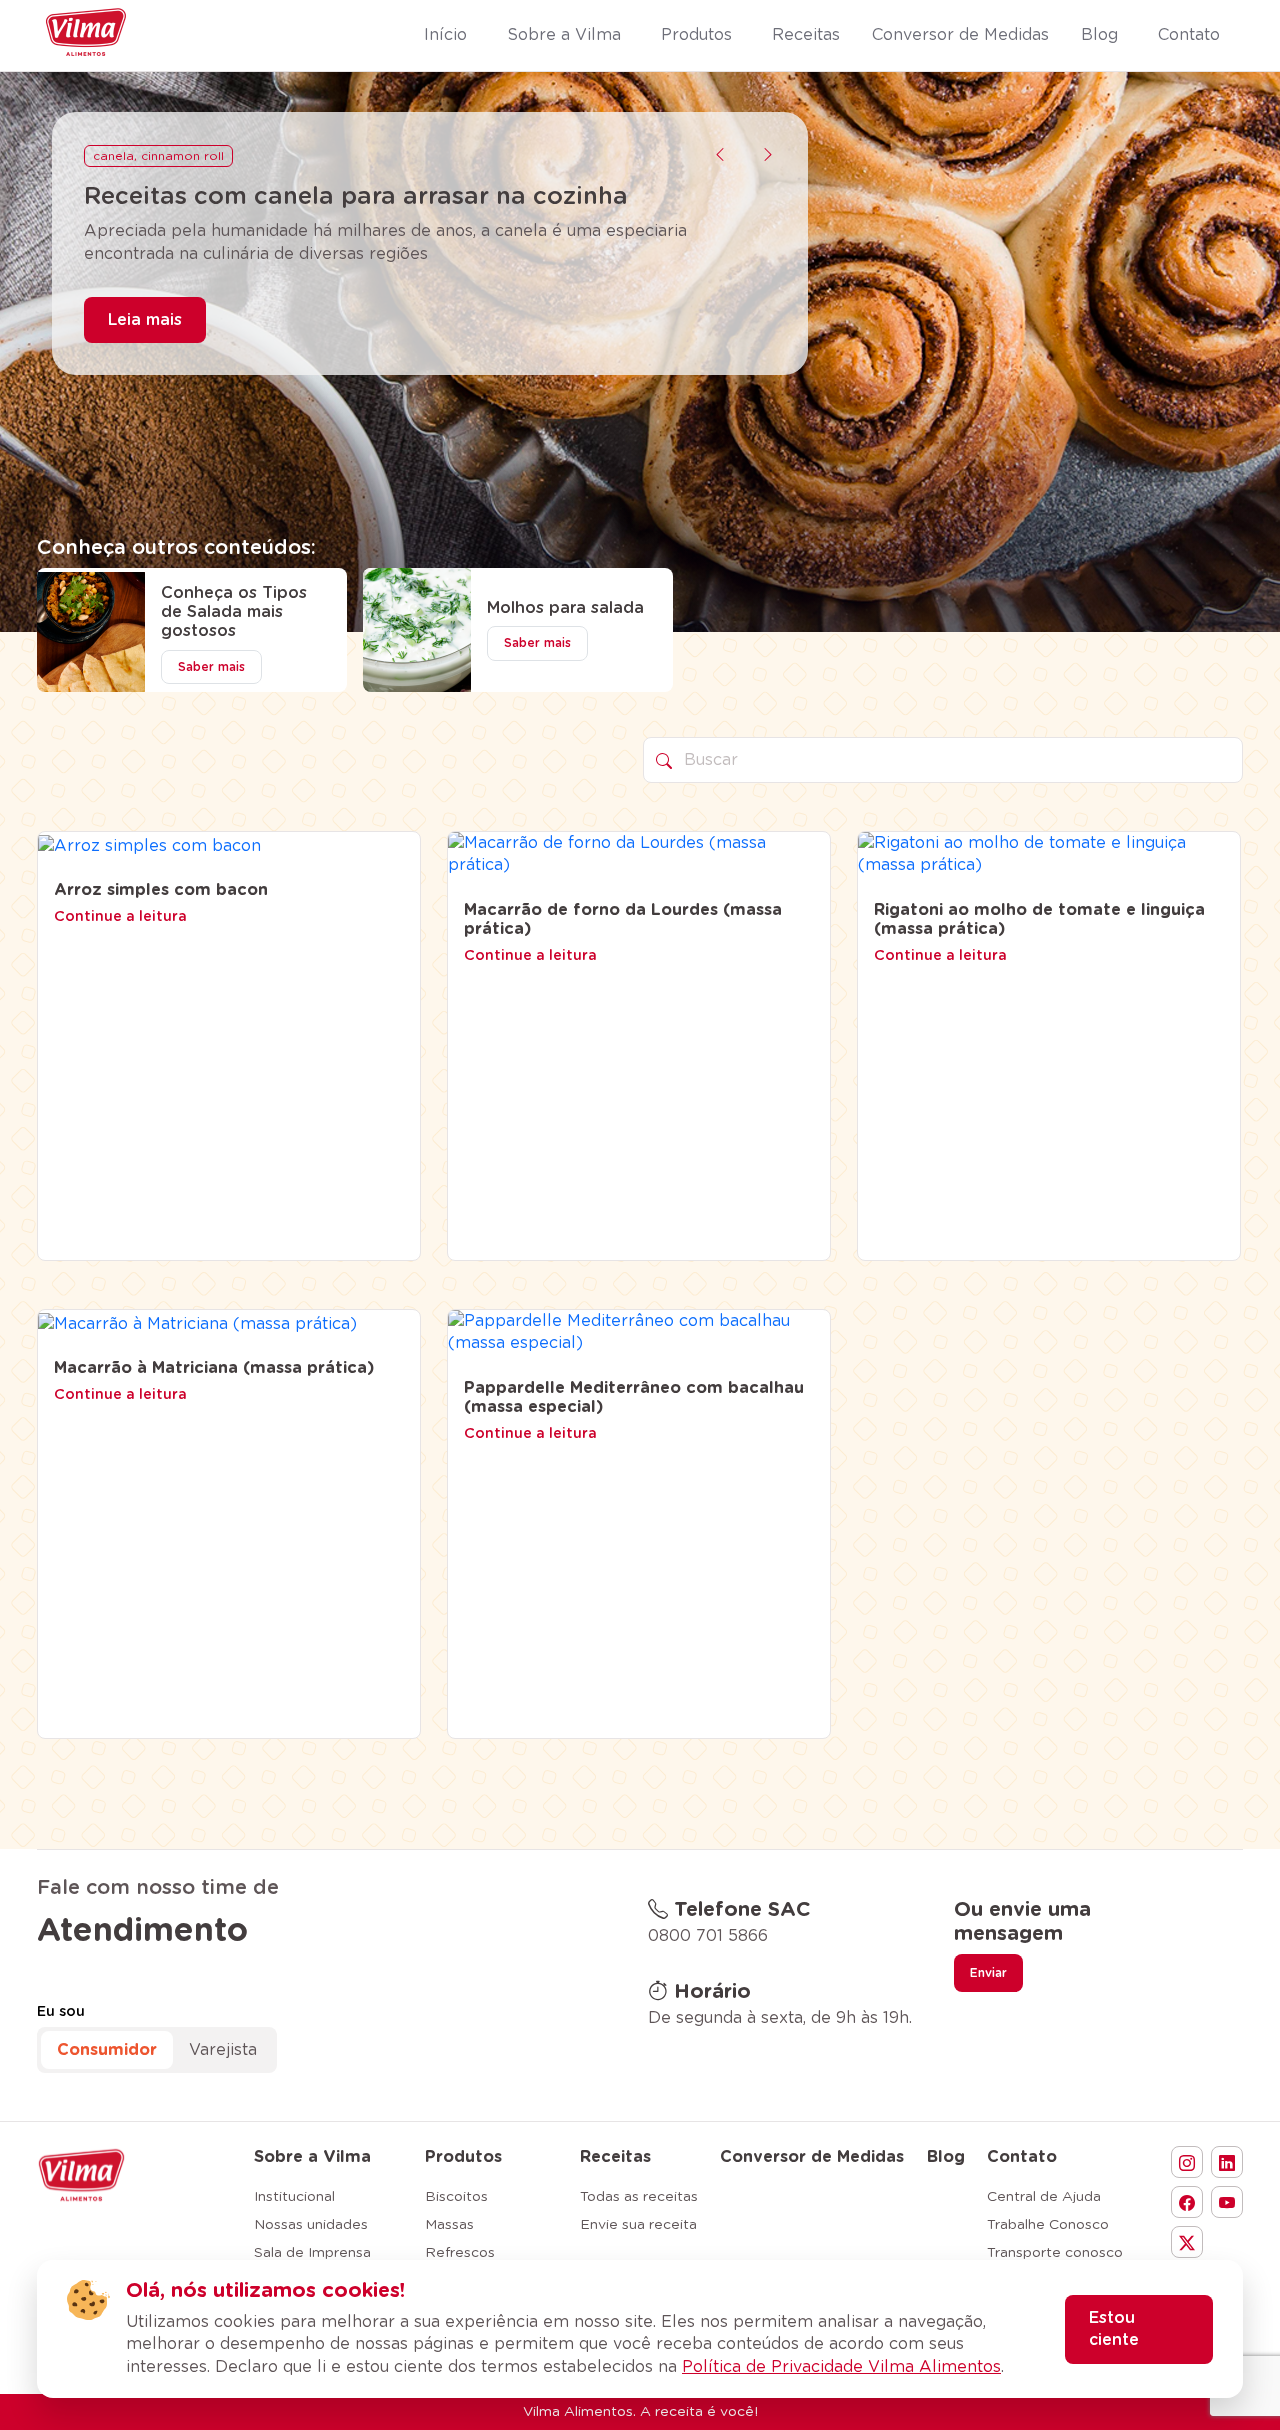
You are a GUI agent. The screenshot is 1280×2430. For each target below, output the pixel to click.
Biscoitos (456, 2197)
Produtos (463, 2157)
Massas (449, 2225)
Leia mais (145, 349)
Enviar (988, 1973)
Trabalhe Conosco (1048, 2225)
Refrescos (460, 2253)
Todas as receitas (639, 2197)
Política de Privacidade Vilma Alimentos (841, 2367)
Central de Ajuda (1044, 2197)
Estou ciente (1114, 2329)
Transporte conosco (1055, 2253)
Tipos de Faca (137, 156)
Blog (946, 2157)
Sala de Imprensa (312, 2253)
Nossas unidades (311, 2225)
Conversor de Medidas (812, 2157)
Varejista (223, 2050)
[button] (720, 155)
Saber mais (211, 667)
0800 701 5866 (708, 1936)
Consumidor (107, 2050)
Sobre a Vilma (312, 2157)
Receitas (615, 2157)
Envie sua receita (638, 2225)
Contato (1022, 2157)
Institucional (294, 2197)
